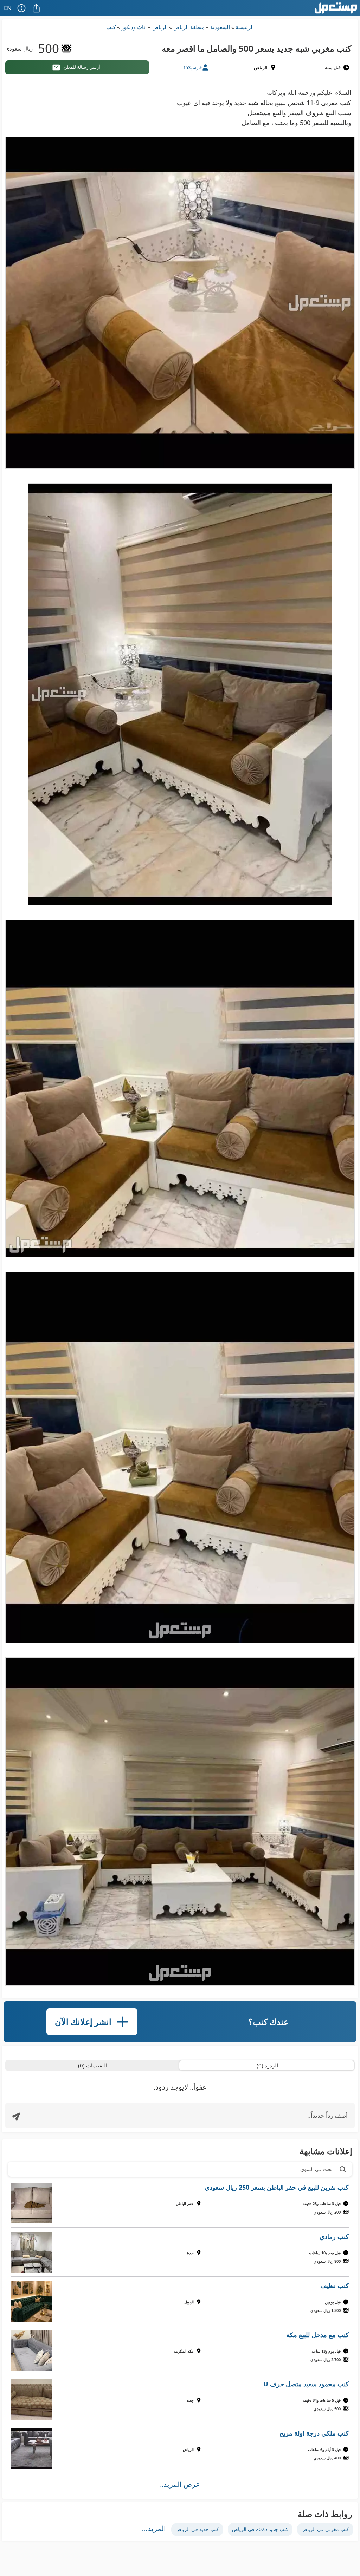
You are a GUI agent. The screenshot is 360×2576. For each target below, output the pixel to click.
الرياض (160, 27)
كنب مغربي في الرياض (325, 2529)
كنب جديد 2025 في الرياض (260, 2529)
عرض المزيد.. (180, 2484)
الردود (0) (267, 2065)
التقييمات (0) (93, 2065)
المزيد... (154, 2529)
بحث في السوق (316, 2169)
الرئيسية (245, 27)
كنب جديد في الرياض (197, 2529)
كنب (111, 27)
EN (8, 8)
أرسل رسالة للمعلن (82, 67)
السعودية (220, 27)
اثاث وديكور (134, 27)
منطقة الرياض (189, 27)
